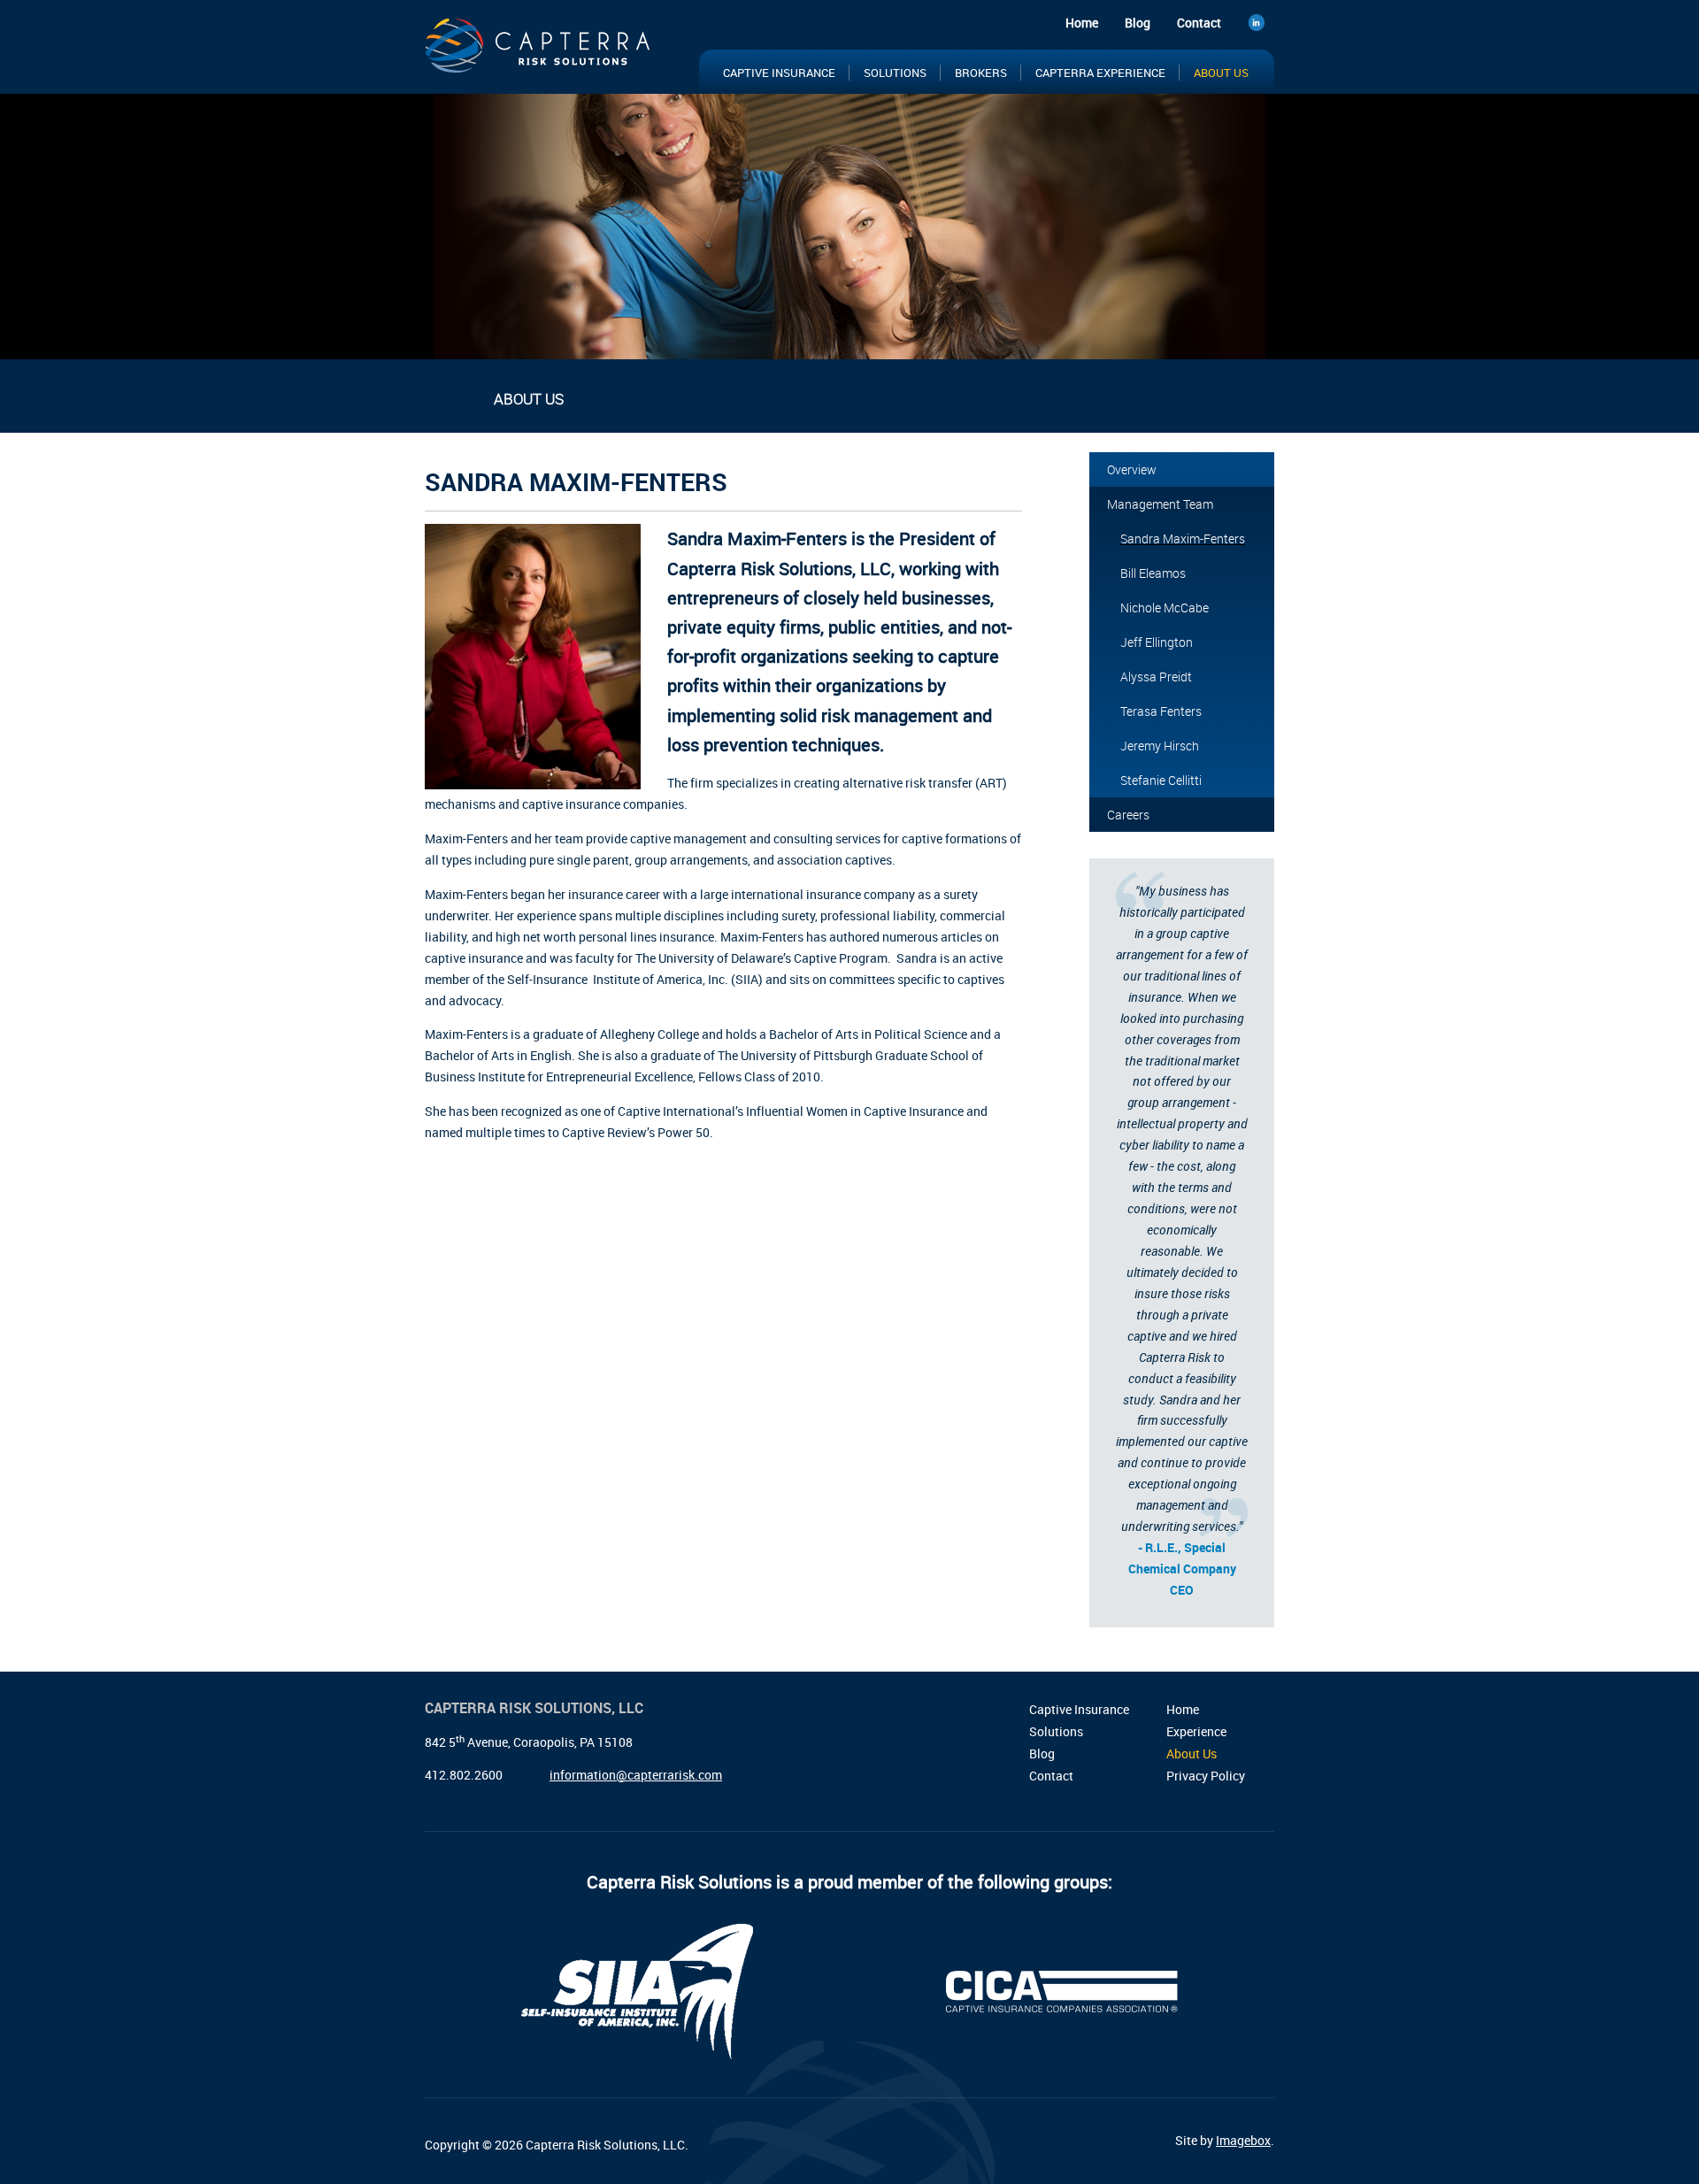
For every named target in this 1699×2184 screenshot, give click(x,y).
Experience (1196, 1731)
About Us (1221, 73)
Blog (1138, 23)
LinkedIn (1261, 25)
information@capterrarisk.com (636, 1775)
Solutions (895, 73)
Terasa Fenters (1161, 711)
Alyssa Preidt (1156, 677)
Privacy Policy (1206, 1776)
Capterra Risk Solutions (540, 51)
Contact (1199, 23)
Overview (1132, 469)
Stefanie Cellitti (1161, 780)
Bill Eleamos (1153, 573)
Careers (1128, 815)
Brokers (981, 73)
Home (1082, 23)
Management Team (1160, 504)
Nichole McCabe (1165, 608)
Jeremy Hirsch (1160, 746)
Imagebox (1243, 2140)
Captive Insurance (779, 73)
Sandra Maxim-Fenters (1183, 538)
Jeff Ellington (1157, 642)
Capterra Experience (1100, 73)
